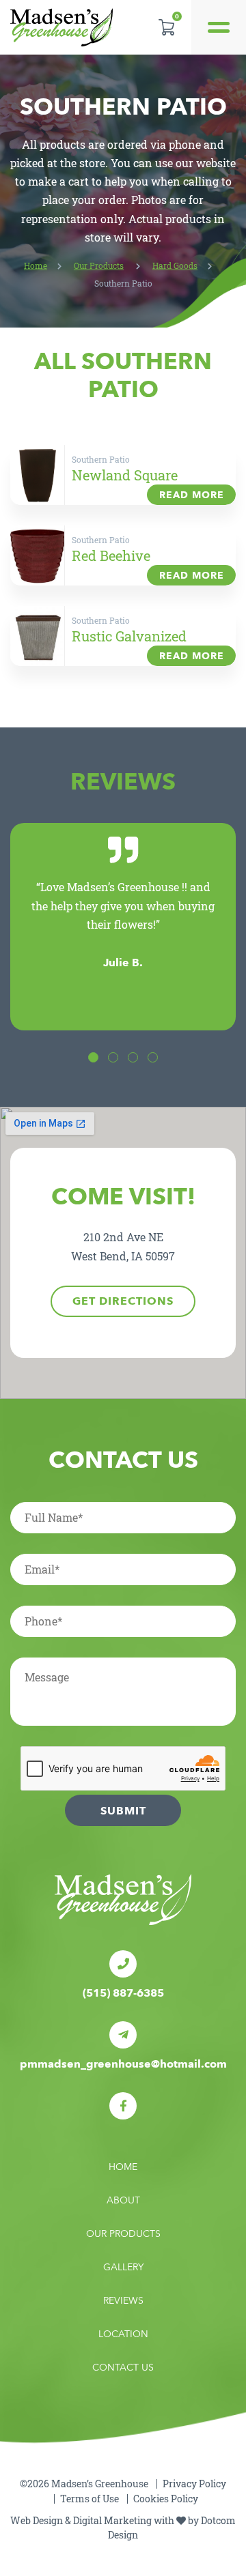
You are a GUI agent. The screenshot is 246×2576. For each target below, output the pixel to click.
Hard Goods (175, 265)
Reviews (123, 2301)
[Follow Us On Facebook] (123, 2106)
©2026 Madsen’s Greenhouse (84, 2484)
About (123, 2200)
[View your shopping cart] (166, 27)
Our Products (99, 265)
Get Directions (123, 1301)
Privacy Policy (194, 2484)
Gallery (123, 2267)
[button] (93, 1057)
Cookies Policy (166, 2499)
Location (123, 2334)
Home (36, 265)
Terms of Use (90, 2499)
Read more (192, 495)
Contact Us (123, 2368)
